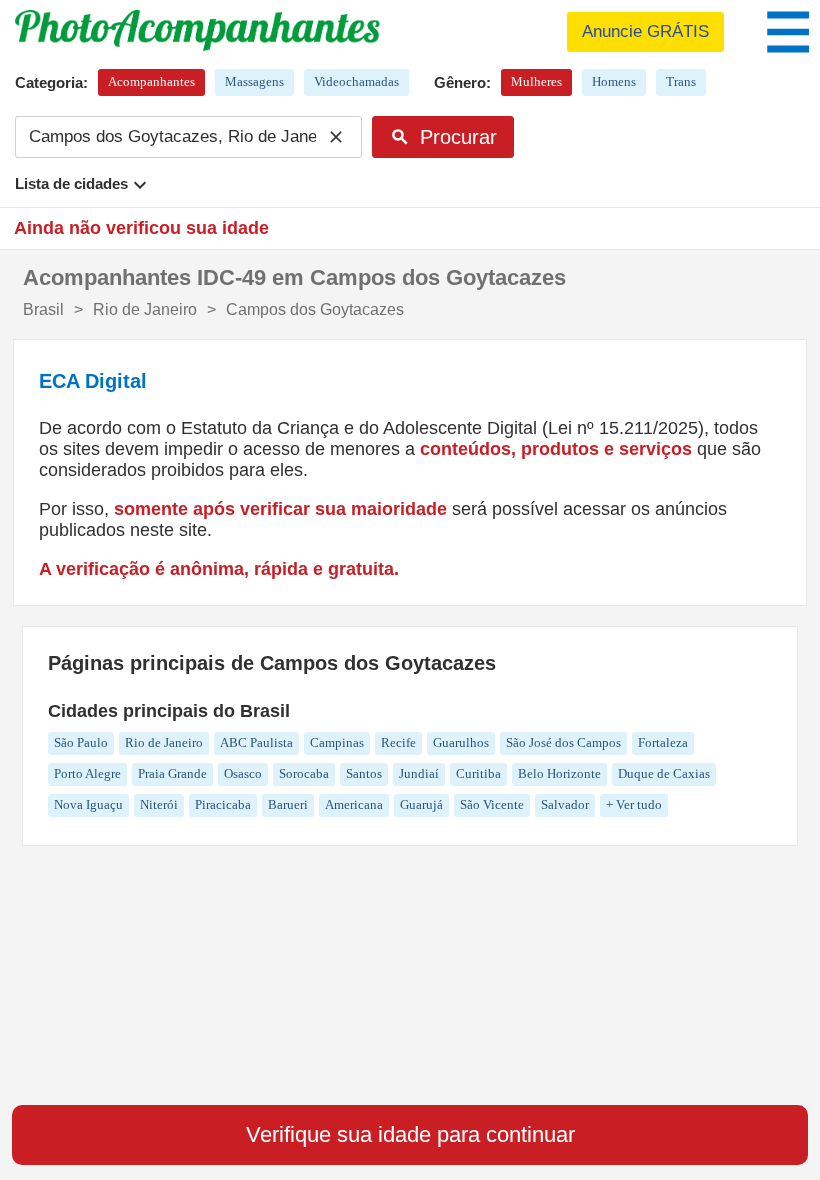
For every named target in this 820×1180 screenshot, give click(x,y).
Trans (681, 81)
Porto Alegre (87, 773)
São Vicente (492, 804)
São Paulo (81, 742)
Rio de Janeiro (164, 742)
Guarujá (421, 804)
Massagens (254, 81)
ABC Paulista (256, 742)
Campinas (337, 742)
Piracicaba (223, 804)
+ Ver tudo (634, 804)
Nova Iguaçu (88, 804)
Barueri (288, 804)
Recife (398, 742)
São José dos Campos (563, 742)
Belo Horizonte (559, 773)
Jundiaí (419, 773)
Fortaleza (663, 742)
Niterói (159, 804)
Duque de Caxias (664, 773)
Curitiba (478, 773)
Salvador (565, 804)
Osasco (243, 773)
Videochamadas (356, 81)
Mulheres (536, 81)
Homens (614, 81)
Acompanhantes (151, 81)
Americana (354, 804)
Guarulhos (461, 742)
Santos (364, 773)
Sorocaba (304, 773)
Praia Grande (172, 773)
